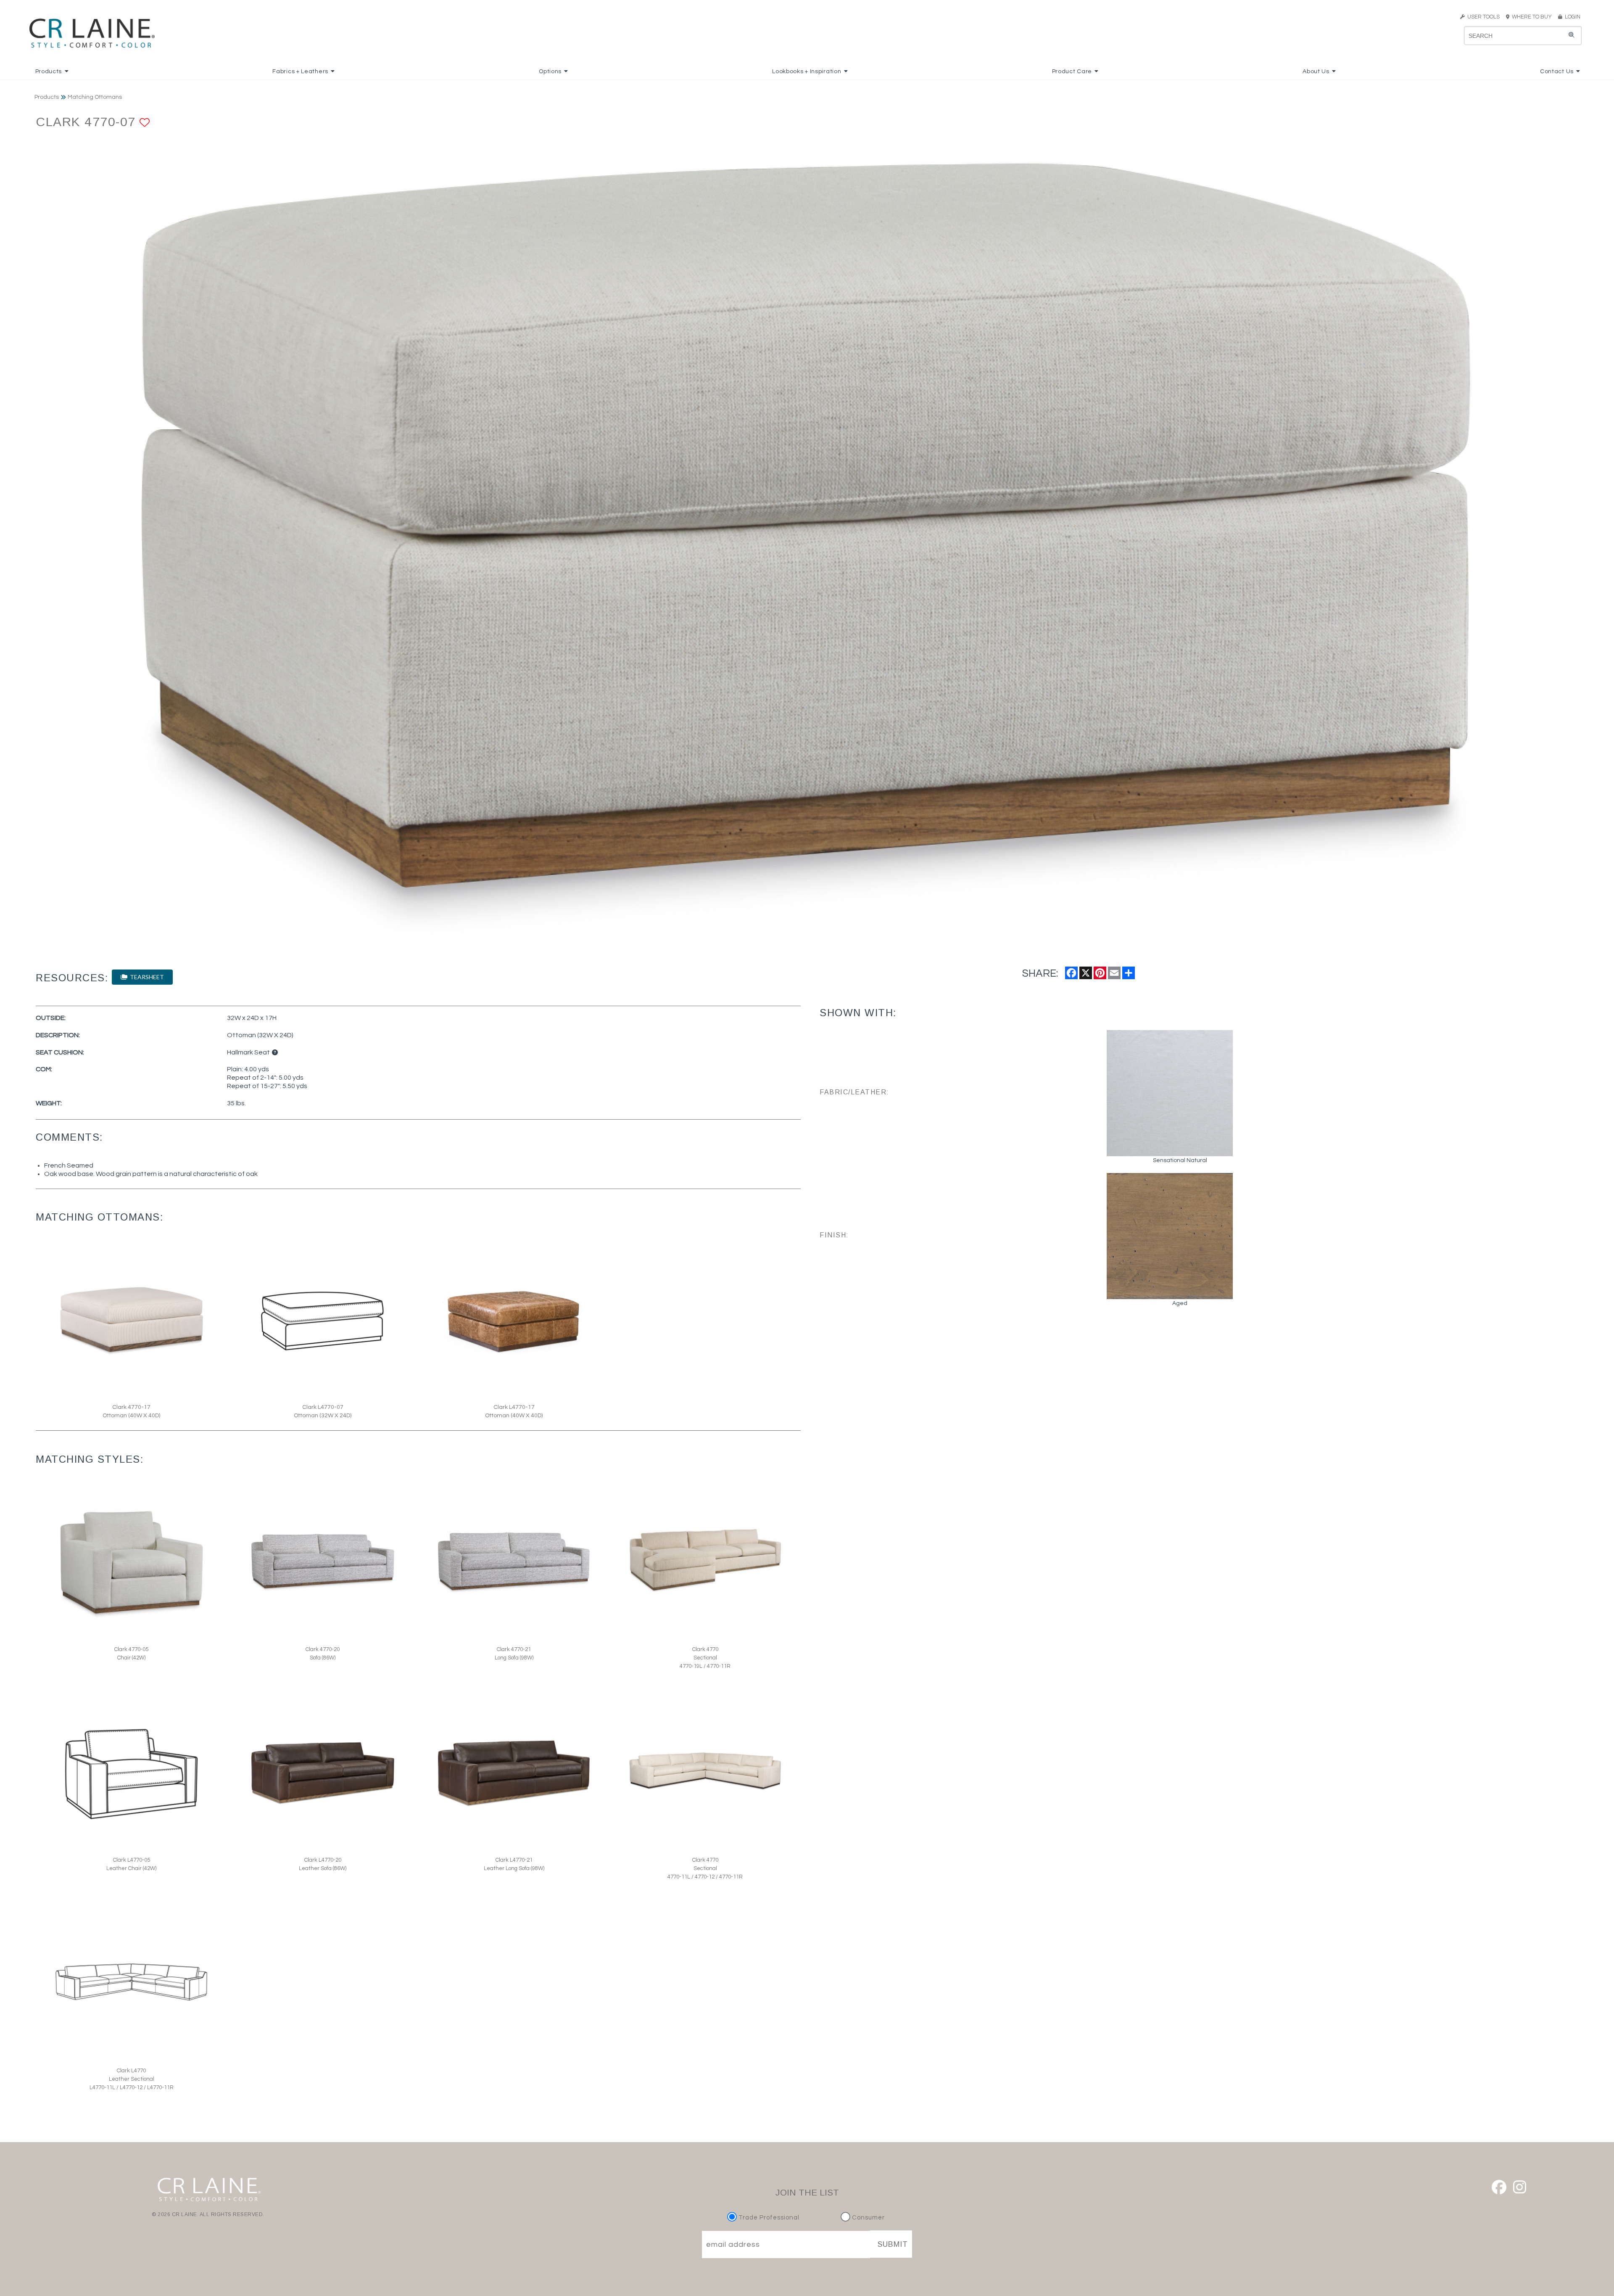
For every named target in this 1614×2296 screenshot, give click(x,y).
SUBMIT (893, 2244)
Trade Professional (768, 2218)
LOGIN (1571, 17)
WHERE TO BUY (1533, 17)
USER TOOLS (1482, 17)
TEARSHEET (146, 977)
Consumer (868, 2218)
